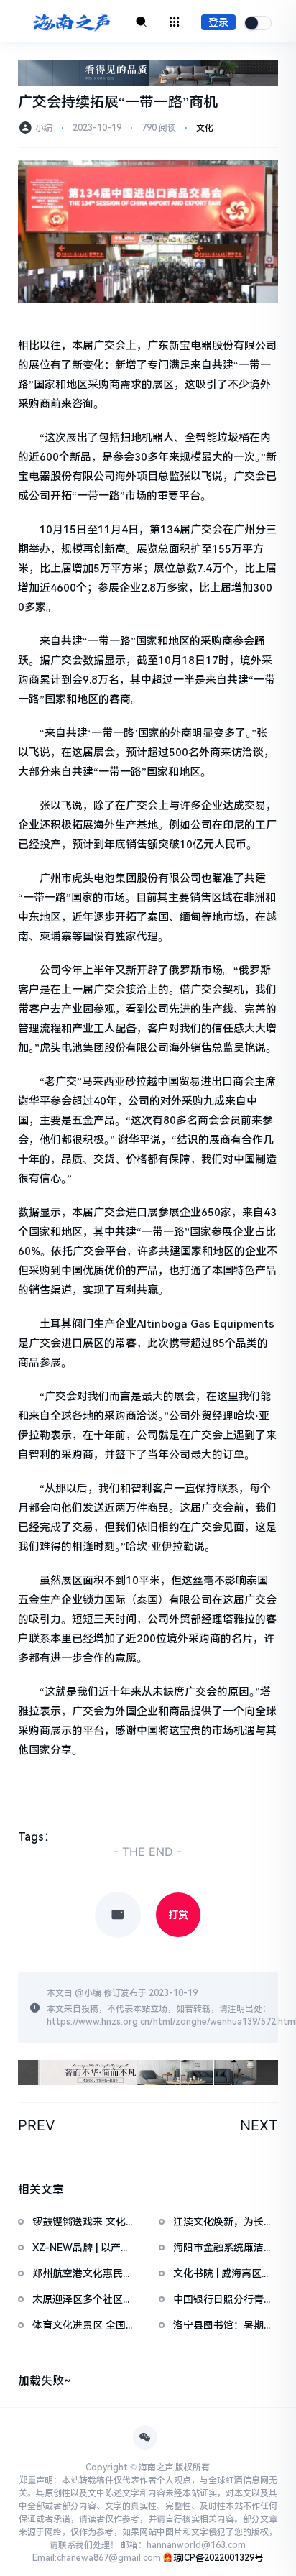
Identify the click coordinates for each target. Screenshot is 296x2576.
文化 (205, 128)
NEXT (259, 2125)
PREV (37, 2125)
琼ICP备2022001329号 (218, 2558)
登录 (218, 22)
